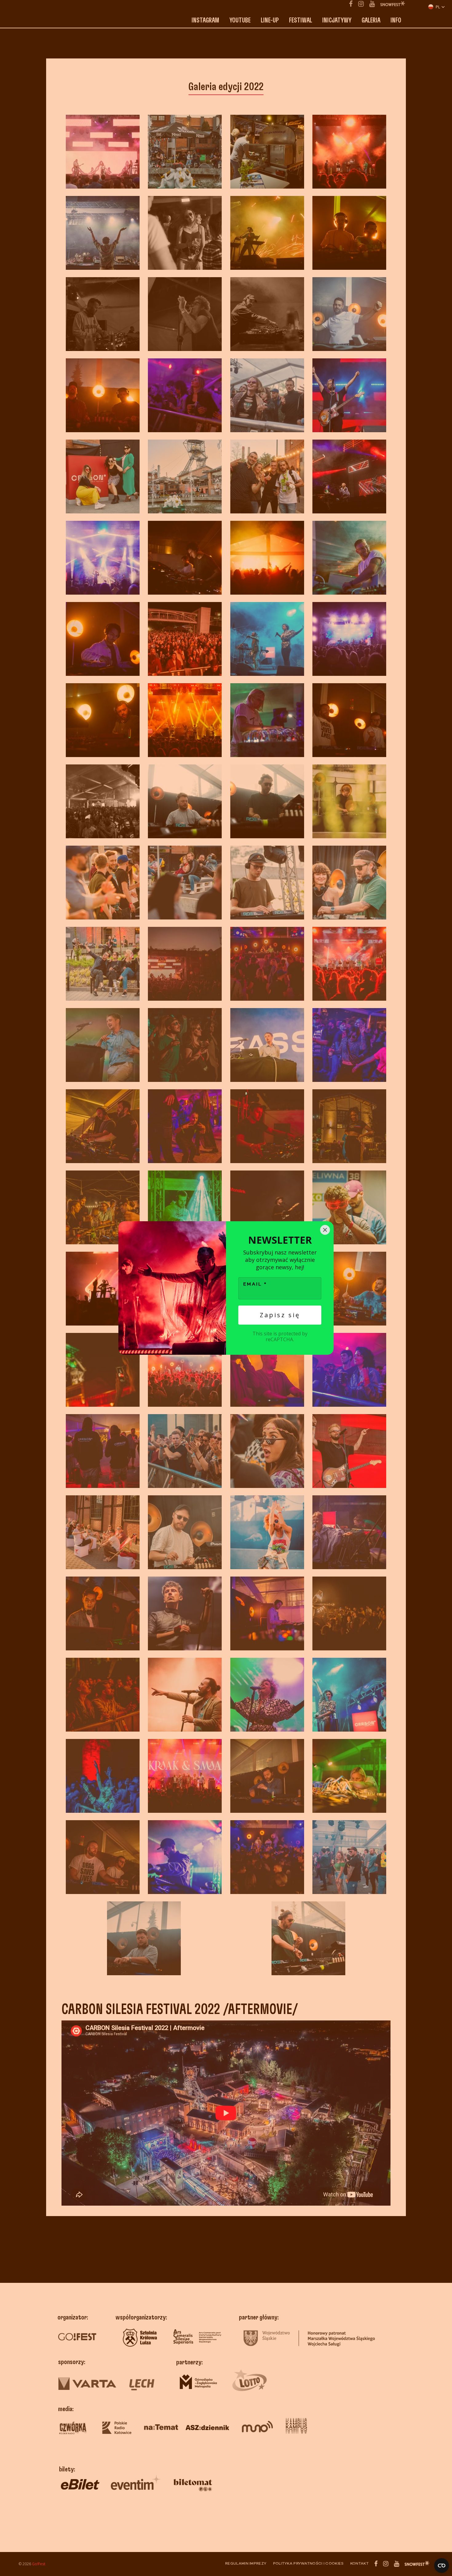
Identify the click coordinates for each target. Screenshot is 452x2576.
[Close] (325, 1230)
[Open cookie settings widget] (442, 2566)
